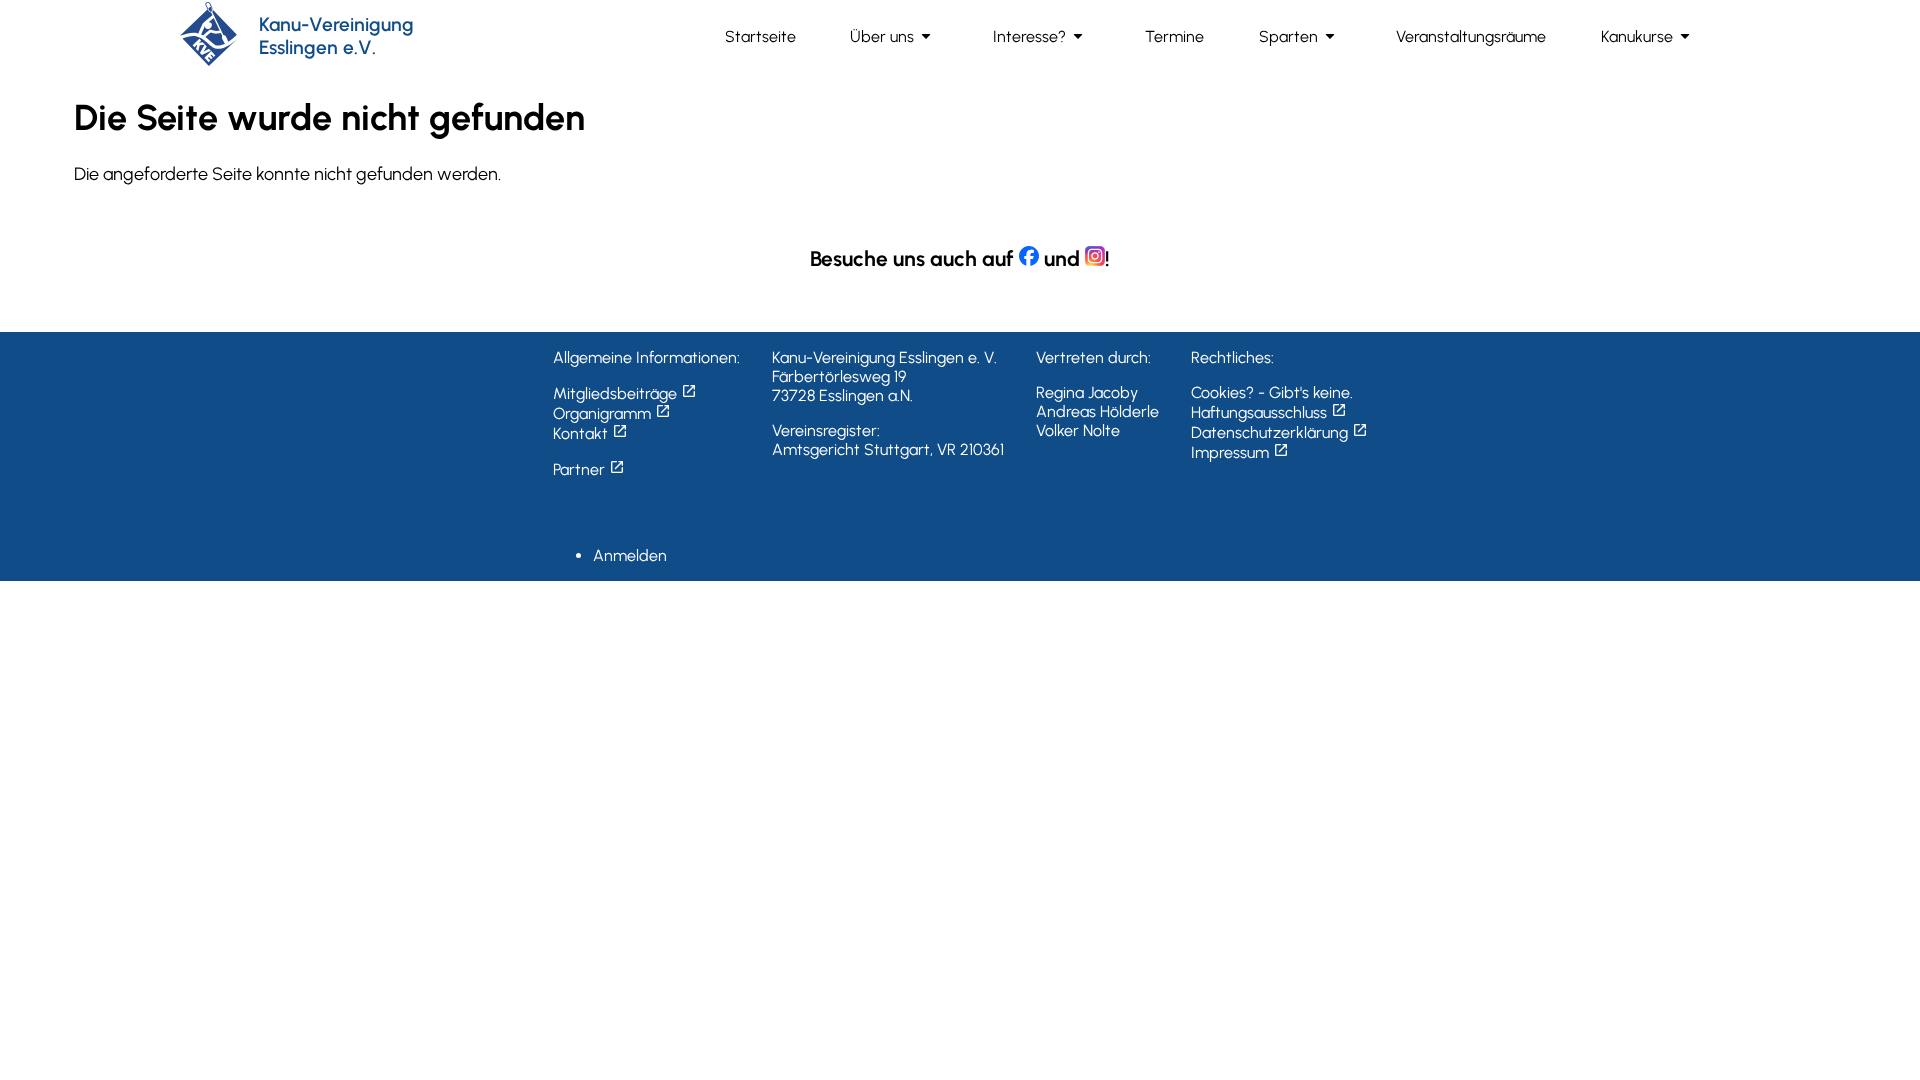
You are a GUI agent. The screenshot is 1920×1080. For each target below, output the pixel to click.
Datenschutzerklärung (1279, 432)
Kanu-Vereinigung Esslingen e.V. (336, 36)
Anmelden (630, 555)
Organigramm (612, 413)
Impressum (1240, 452)
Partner (589, 469)
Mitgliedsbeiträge (625, 393)
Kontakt (590, 433)
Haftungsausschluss (1269, 412)
